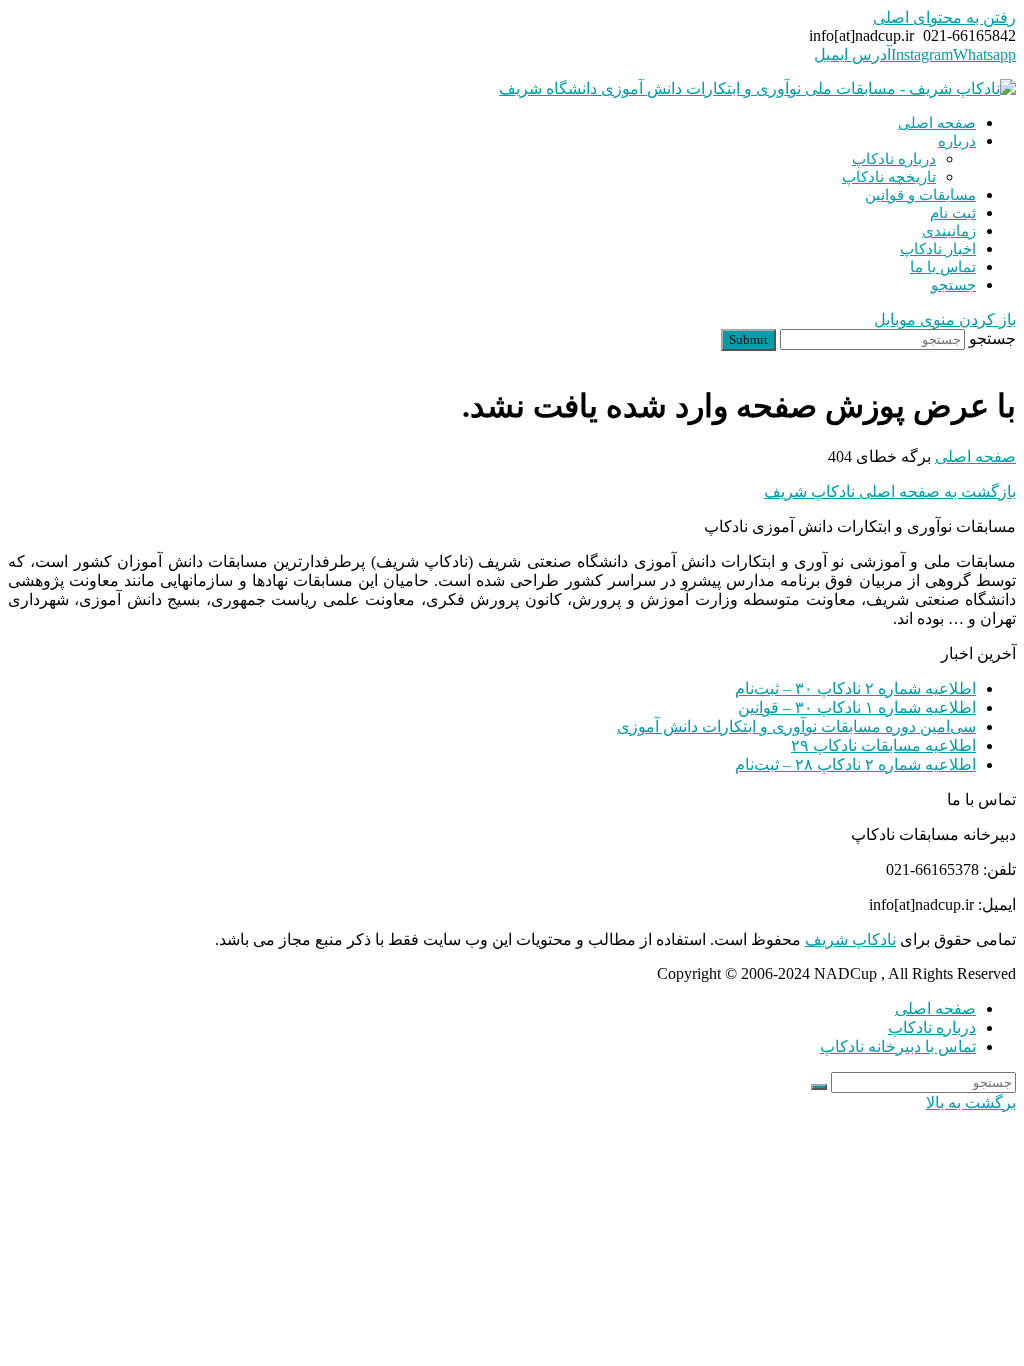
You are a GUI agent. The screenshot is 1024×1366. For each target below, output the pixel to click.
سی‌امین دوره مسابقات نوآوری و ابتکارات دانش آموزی (796, 726)
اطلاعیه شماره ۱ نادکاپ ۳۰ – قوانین (857, 707)
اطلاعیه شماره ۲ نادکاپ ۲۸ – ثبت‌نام (855, 764)
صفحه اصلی (935, 1008)
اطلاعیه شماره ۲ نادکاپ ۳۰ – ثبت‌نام (855, 688)
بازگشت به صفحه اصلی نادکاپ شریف (890, 491)
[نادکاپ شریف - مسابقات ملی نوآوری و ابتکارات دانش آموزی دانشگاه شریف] (757, 88)
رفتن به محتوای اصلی (944, 17)
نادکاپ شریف (850, 939)
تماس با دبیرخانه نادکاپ (898, 1046)
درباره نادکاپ (932, 1027)
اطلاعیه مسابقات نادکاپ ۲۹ (883, 745)
